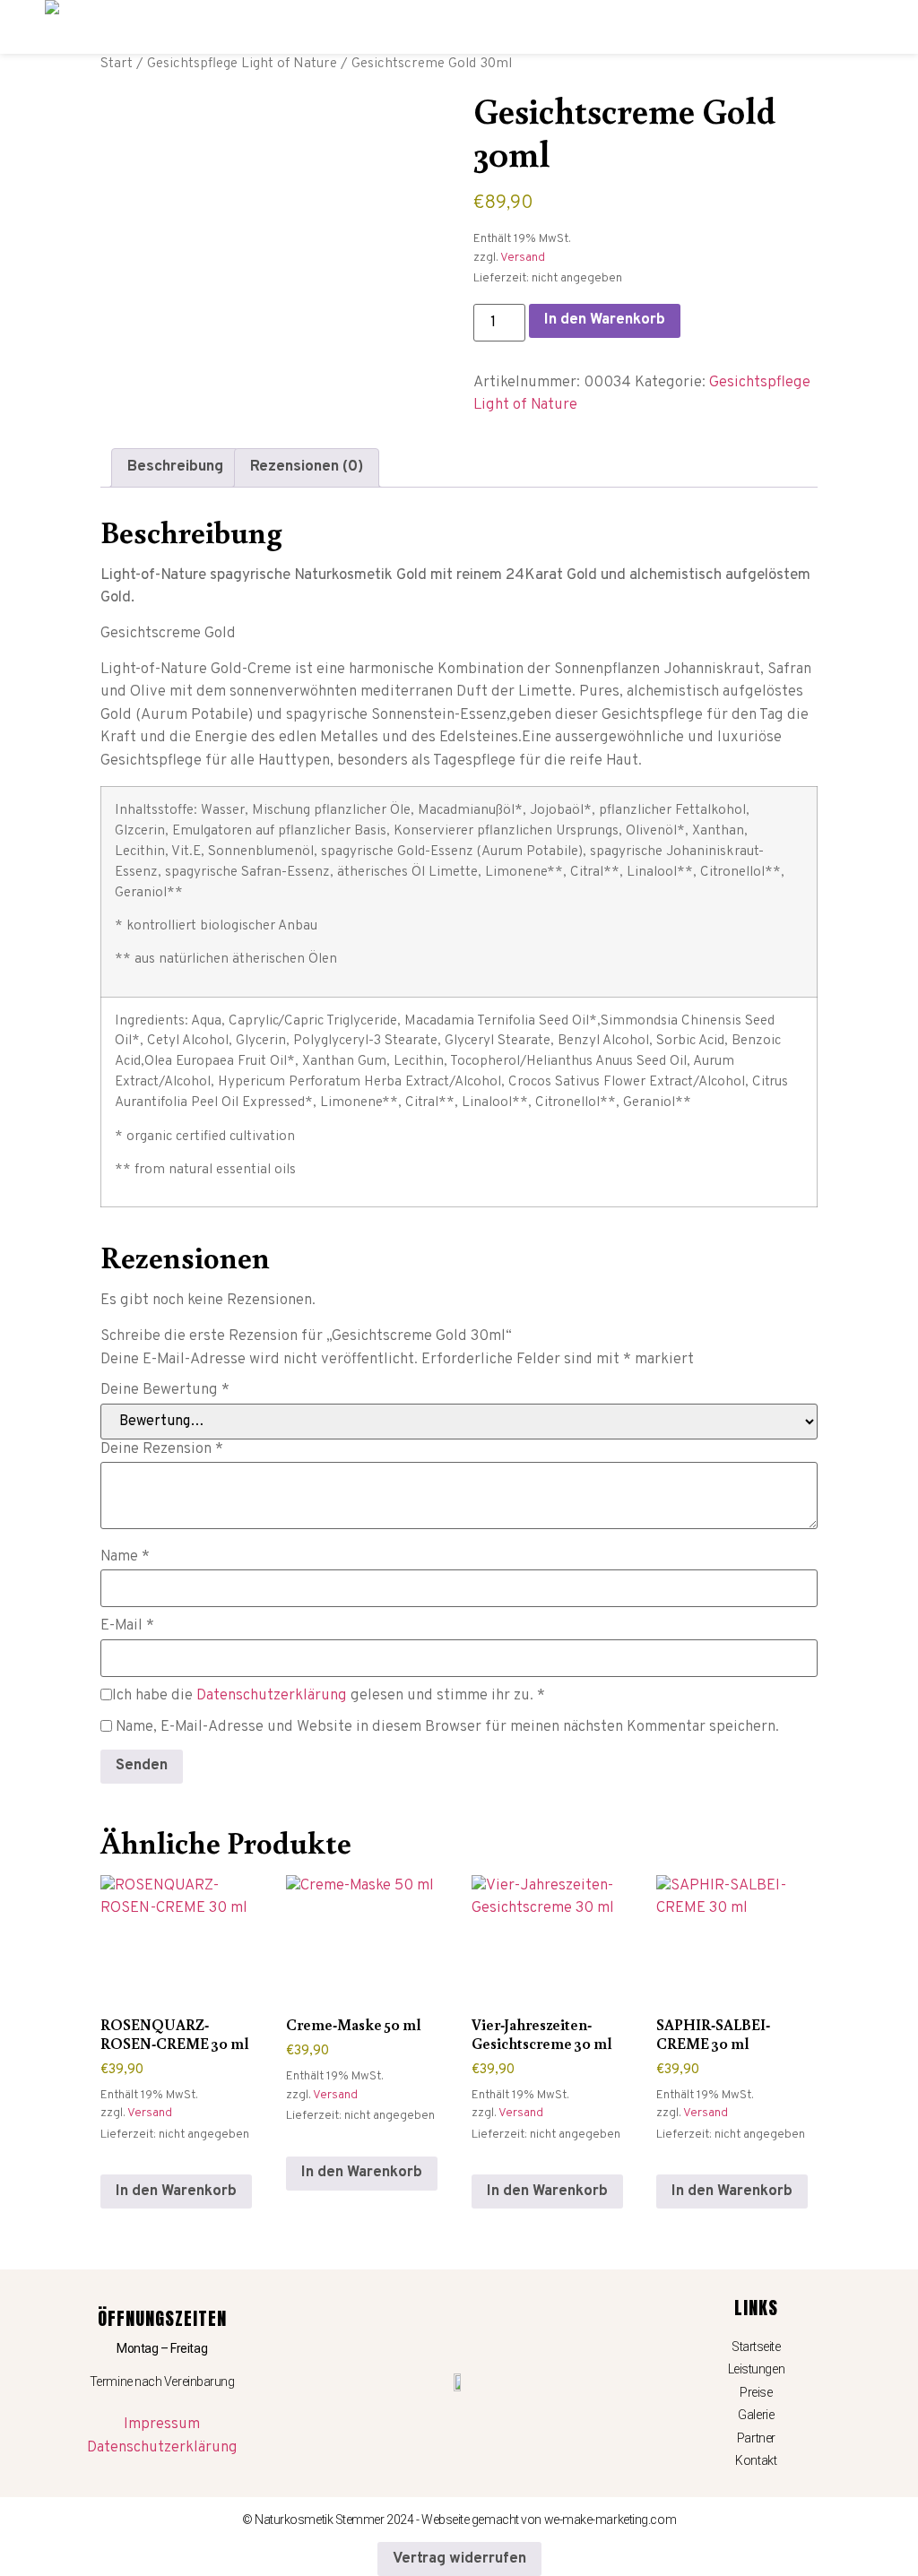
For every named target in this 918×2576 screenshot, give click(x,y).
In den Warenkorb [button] (176, 2191)
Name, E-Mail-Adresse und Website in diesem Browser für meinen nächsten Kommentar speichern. (447, 1728)
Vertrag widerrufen (459, 2559)
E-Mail (127, 1626)
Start (117, 64)
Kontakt (756, 2460)
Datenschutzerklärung (272, 1696)
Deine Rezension (162, 1450)
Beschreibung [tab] (175, 467)
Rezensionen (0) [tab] (307, 467)
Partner (756, 2438)
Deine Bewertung (165, 1391)
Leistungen (757, 2369)
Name (125, 1557)
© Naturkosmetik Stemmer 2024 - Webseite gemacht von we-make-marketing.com (459, 2520)
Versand (523, 258)
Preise (756, 2392)
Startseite (756, 2347)
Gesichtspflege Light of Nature (242, 64)
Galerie (756, 2415)
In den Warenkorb (605, 320)
